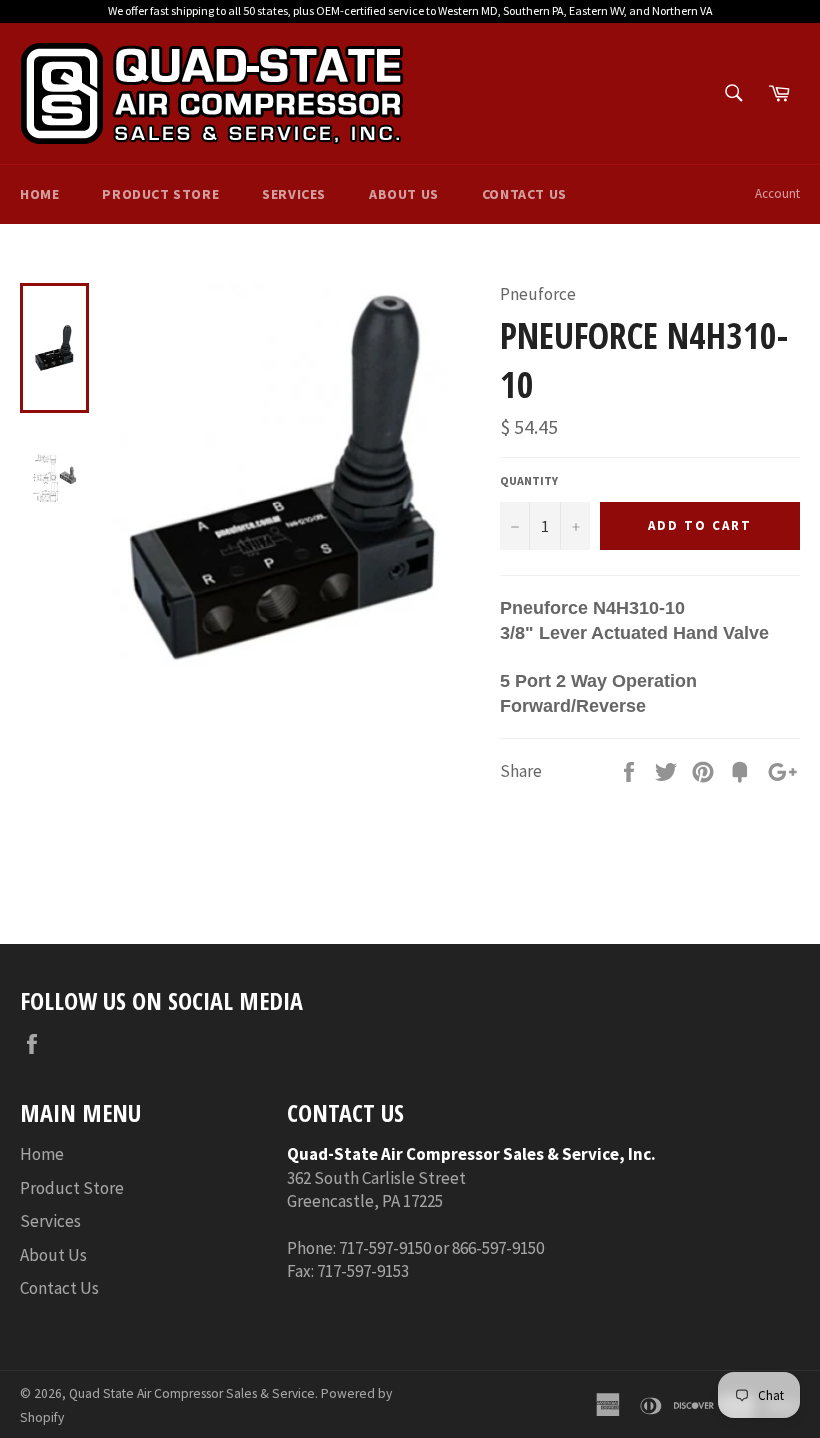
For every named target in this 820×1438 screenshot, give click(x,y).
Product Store (160, 194)
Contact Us (524, 194)
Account (777, 193)
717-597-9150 (385, 1248)
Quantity (529, 480)
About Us (404, 194)
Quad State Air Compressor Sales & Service (192, 1393)
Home (39, 194)
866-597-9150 (498, 1248)
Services (294, 194)
